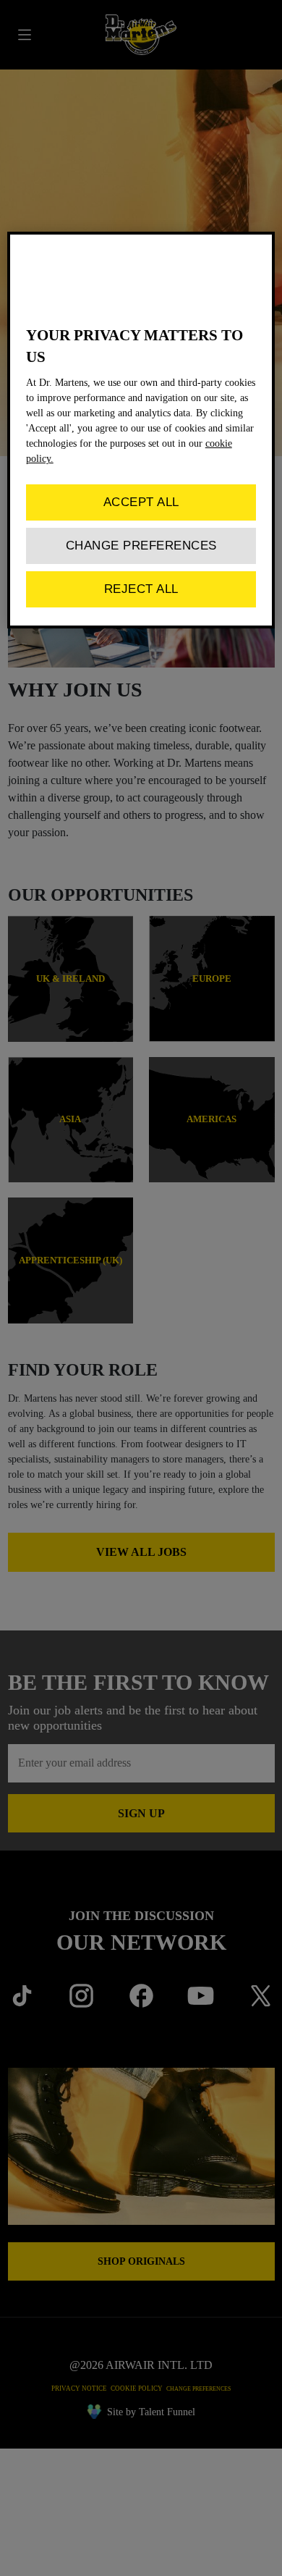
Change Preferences (141, 546)
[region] (141, 430)
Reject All (141, 589)
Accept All (141, 502)
